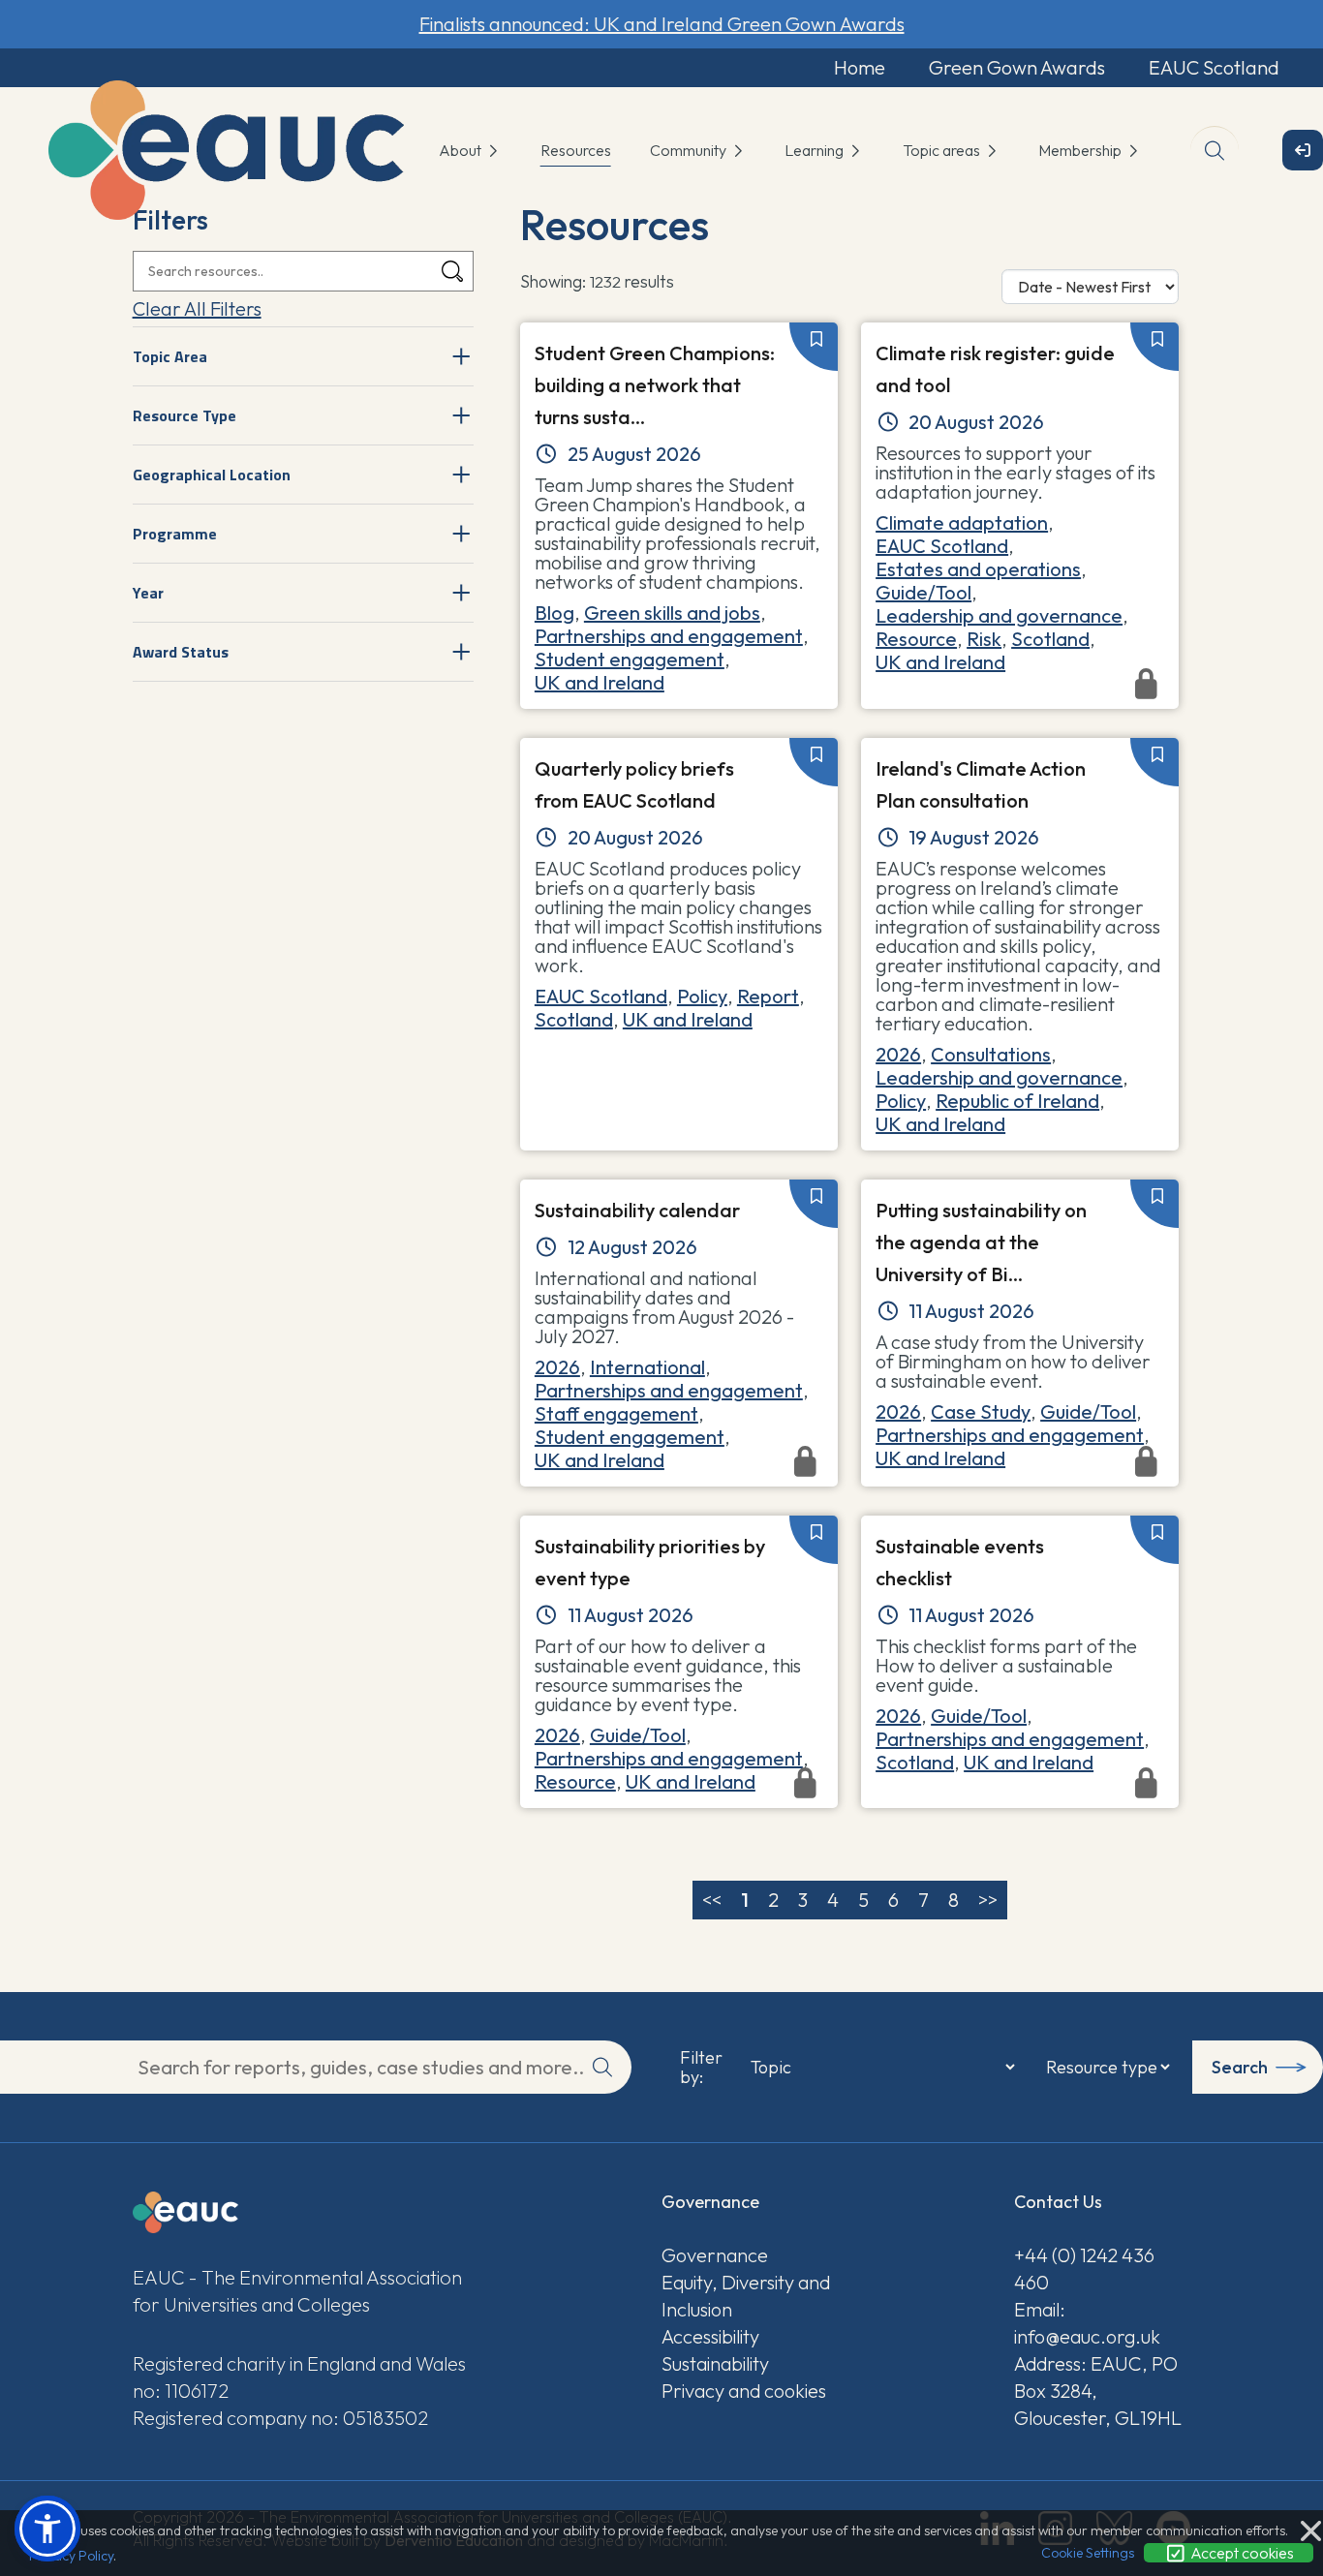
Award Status (181, 652)
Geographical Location (212, 475)
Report (768, 996)
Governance (715, 2255)
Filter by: (701, 2068)
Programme (175, 534)
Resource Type (185, 415)
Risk (984, 639)
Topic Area (170, 356)
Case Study (981, 1411)
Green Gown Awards (1017, 67)
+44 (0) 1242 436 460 (1084, 2269)
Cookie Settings (1088, 2553)
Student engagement (630, 659)
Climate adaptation (962, 522)
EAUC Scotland (1214, 67)
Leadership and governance (999, 615)
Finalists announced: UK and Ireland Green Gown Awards (662, 24)
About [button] (462, 150)
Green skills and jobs (672, 613)
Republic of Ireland (1017, 1101)
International (647, 1367)
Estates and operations (978, 569)
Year (148, 593)
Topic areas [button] (943, 150)
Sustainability (715, 2363)
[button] (47, 2529)
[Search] (452, 272)
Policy (702, 996)
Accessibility (710, 2336)
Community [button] (690, 150)
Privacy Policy (71, 2556)
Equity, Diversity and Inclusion (746, 2296)
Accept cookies (1241, 2553)
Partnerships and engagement (669, 636)
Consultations (991, 1054)
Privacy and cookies (744, 2391)
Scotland (1050, 639)
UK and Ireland (600, 682)
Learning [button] (815, 150)
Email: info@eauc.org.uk (1087, 2323)
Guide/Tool (923, 592)
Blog (554, 613)
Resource (916, 639)
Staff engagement (616, 1413)
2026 (898, 1054)
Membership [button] (1081, 150)
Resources (576, 150)
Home (860, 67)
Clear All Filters (197, 308)
